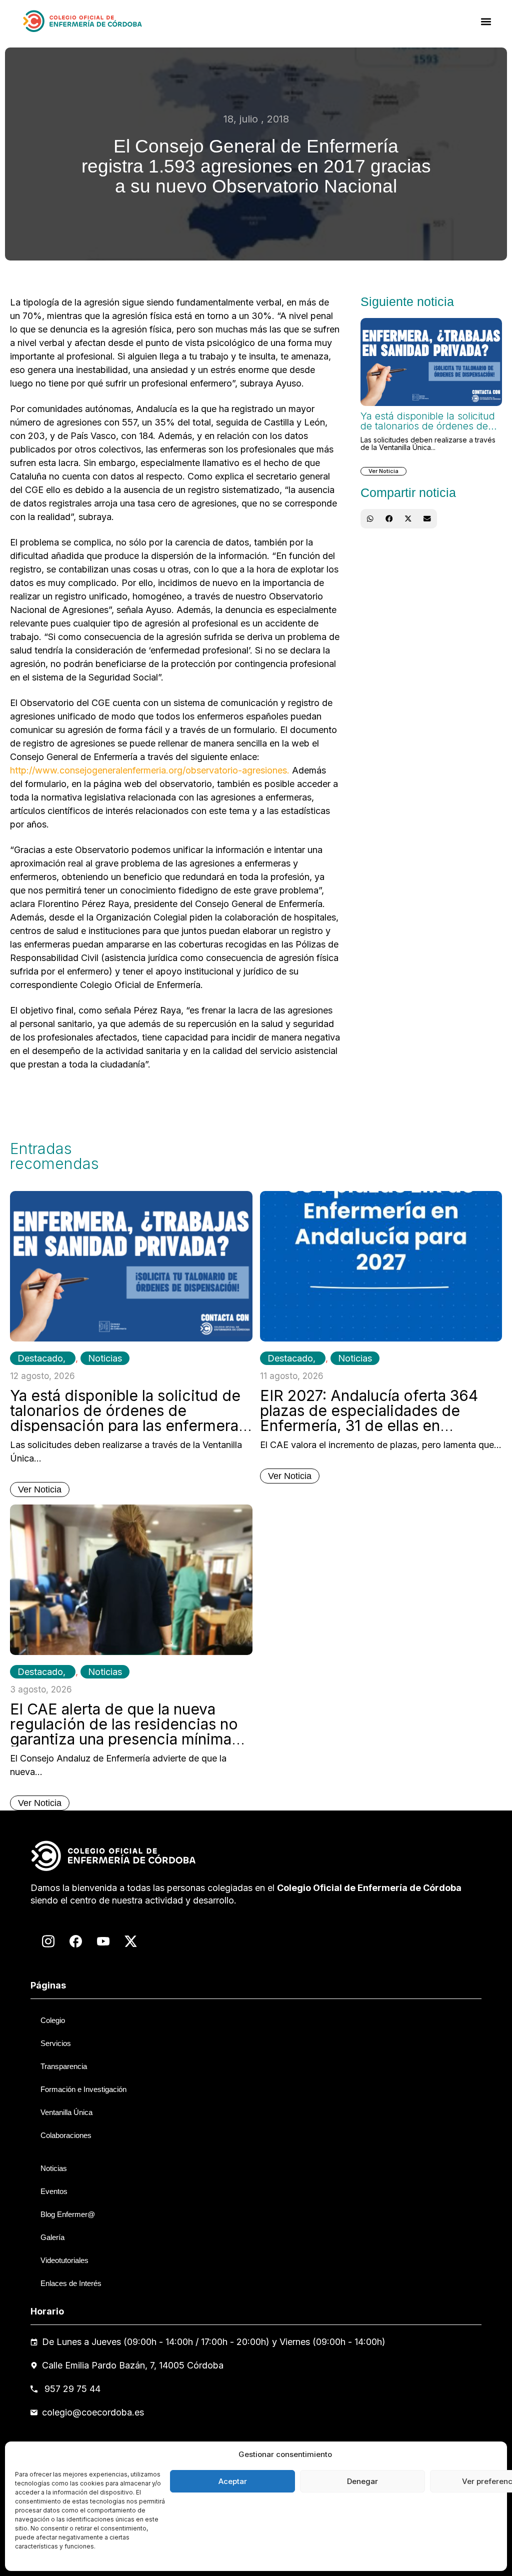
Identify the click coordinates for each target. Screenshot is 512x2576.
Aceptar (233, 2481)
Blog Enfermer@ (68, 2214)
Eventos (54, 2191)
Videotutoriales (64, 2260)
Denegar (362, 2481)
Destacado (40, 1358)
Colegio (53, 2020)
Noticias (105, 1358)
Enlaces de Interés (71, 2283)
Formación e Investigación (83, 2089)
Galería (52, 2237)
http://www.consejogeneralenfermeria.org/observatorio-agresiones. (150, 770)
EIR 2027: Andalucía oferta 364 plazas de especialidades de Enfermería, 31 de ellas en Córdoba (369, 1418)
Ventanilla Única (66, 2112)
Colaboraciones (66, 2135)
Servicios (56, 2043)
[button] (486, 21)
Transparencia (64, 2066)
